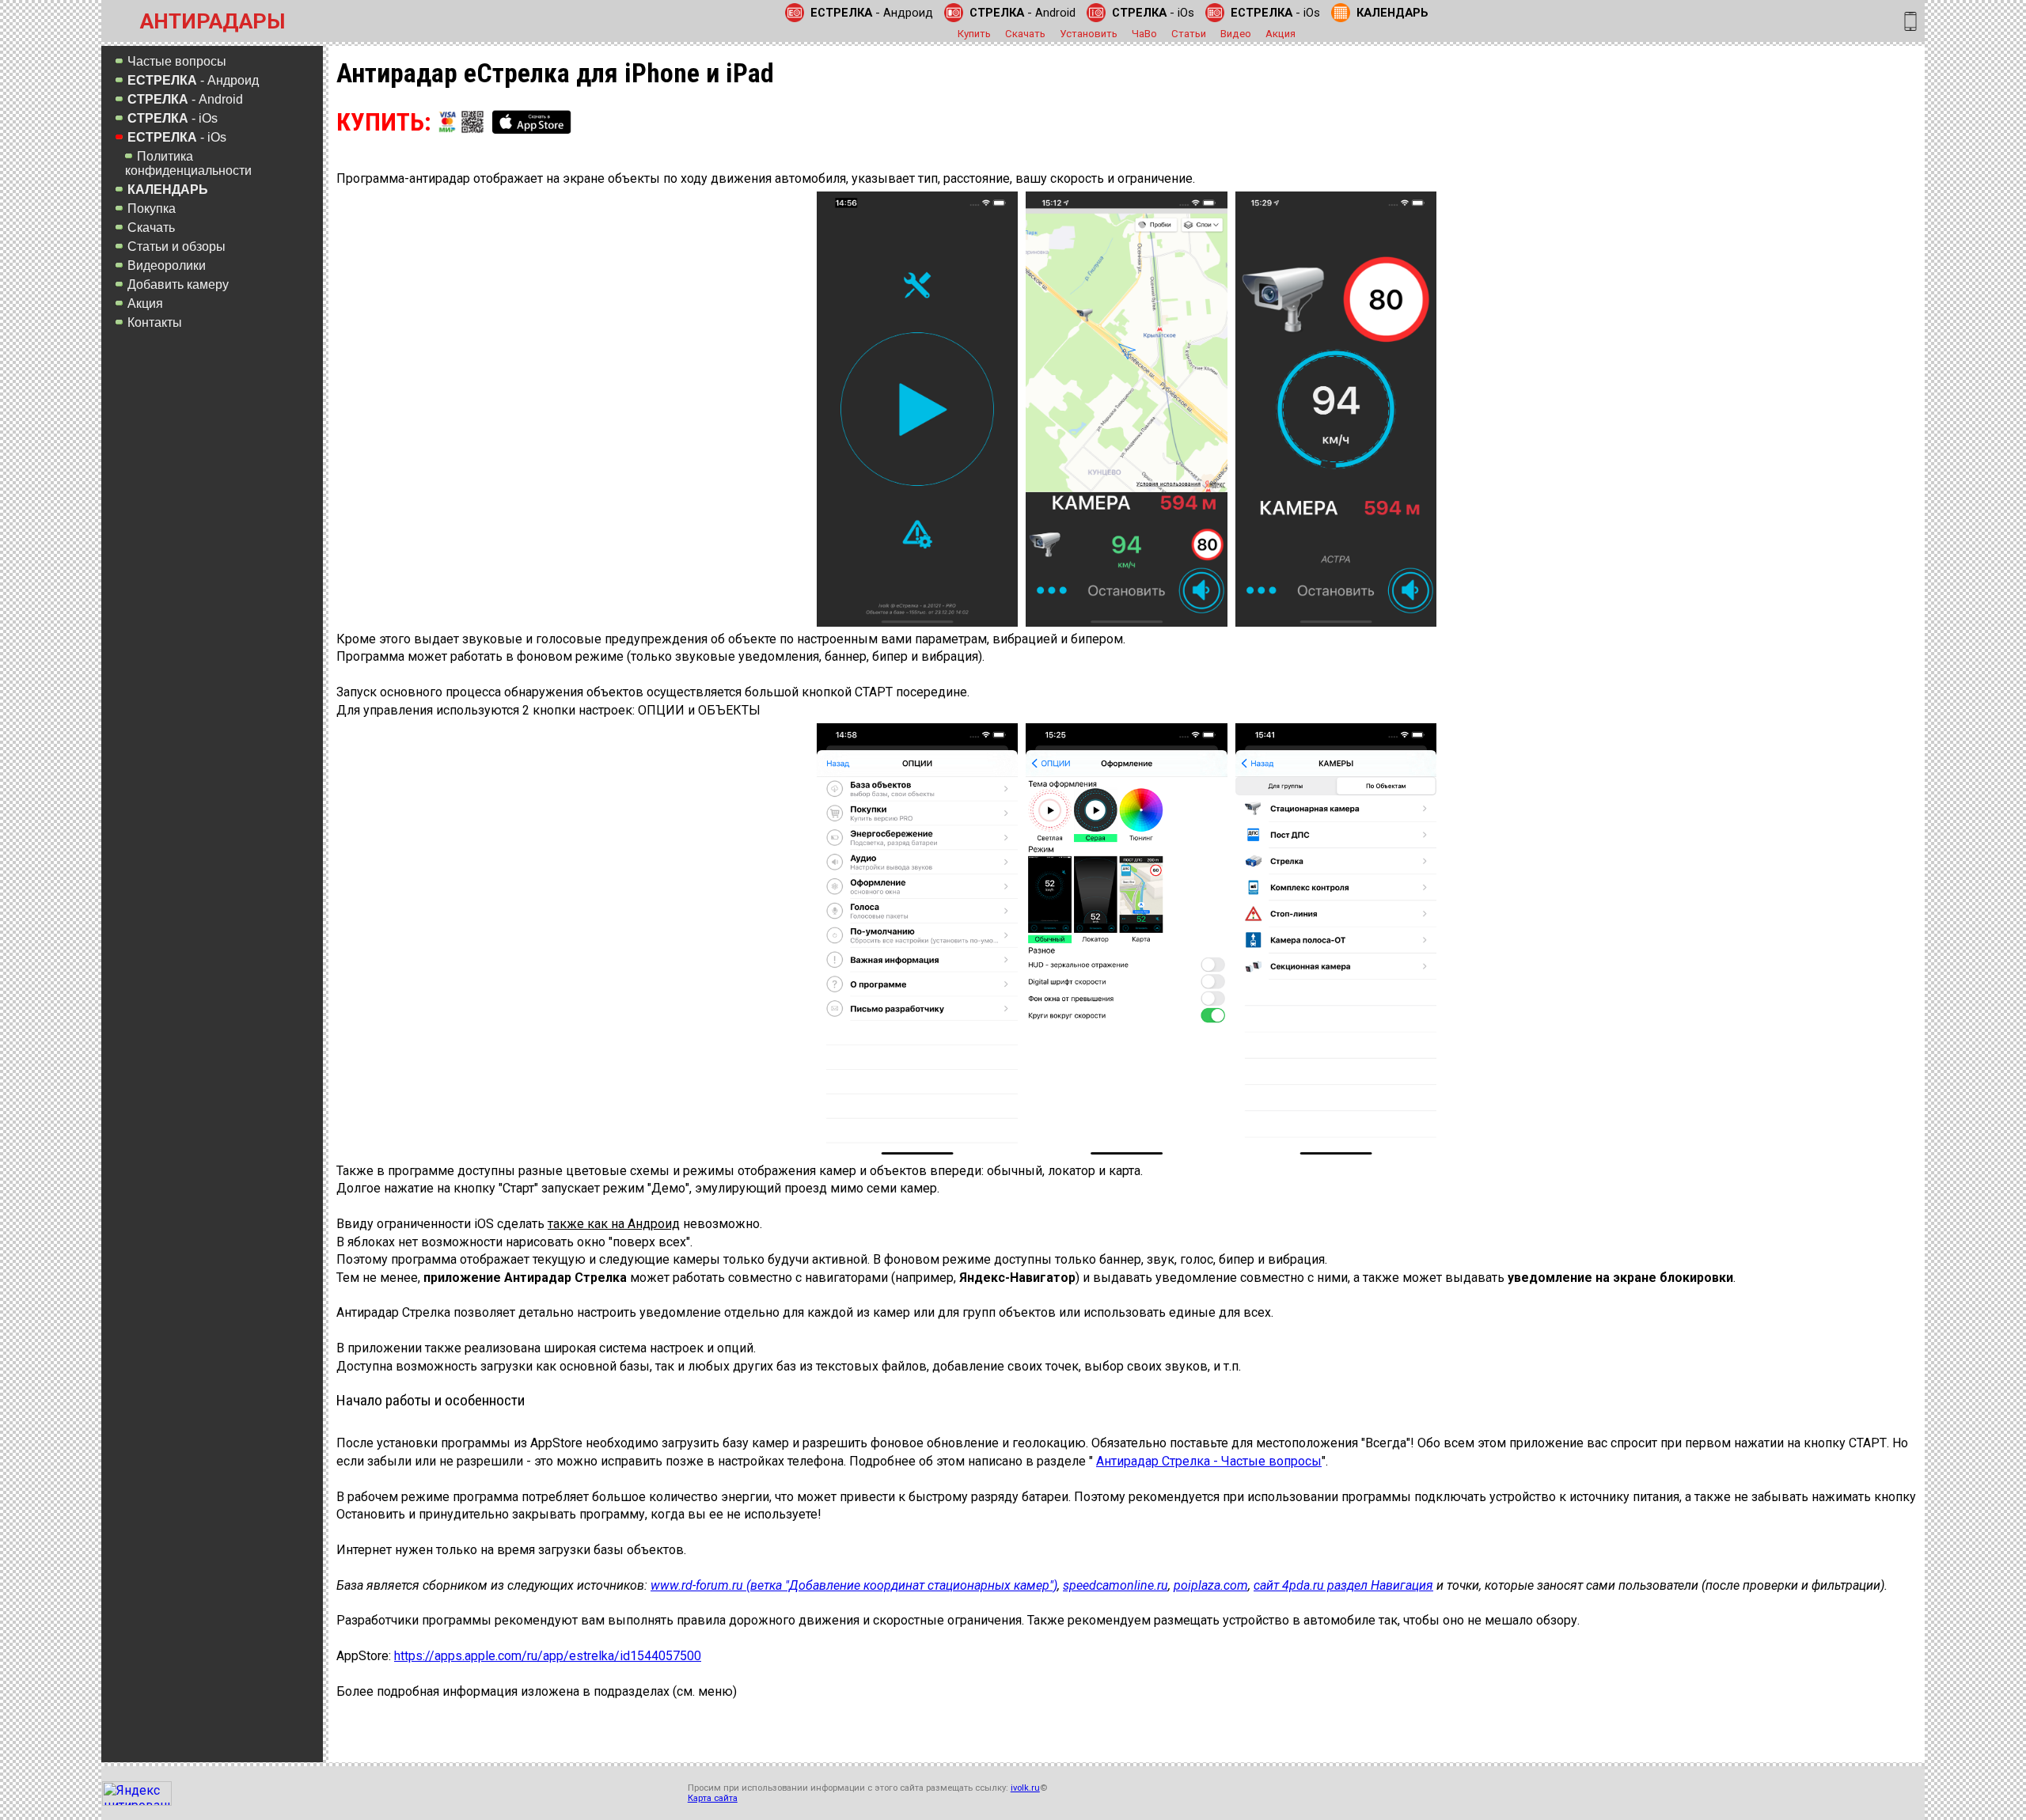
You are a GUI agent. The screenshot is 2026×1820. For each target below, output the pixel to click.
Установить (1089, 34)
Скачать (1025, 34)
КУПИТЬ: (384, 122)
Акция (1280, 34)
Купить (974, 34)
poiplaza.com (1211, 1585)
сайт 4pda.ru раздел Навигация (1343, 1585)
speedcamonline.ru (1115, 1585)
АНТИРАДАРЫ (212, 21)
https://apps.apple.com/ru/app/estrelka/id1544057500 (548, 1656)
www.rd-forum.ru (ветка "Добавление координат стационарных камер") (854, 1585)
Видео (1236, 34)
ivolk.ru (1025, 1788)
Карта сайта (713, 1798)
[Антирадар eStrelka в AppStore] (532, 122)
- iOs (1153, 13)
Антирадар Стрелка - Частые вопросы (1209, 1461)
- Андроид (872, 13)
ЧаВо (1144, 34)
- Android (1022, 13)
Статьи (1189, 34)
